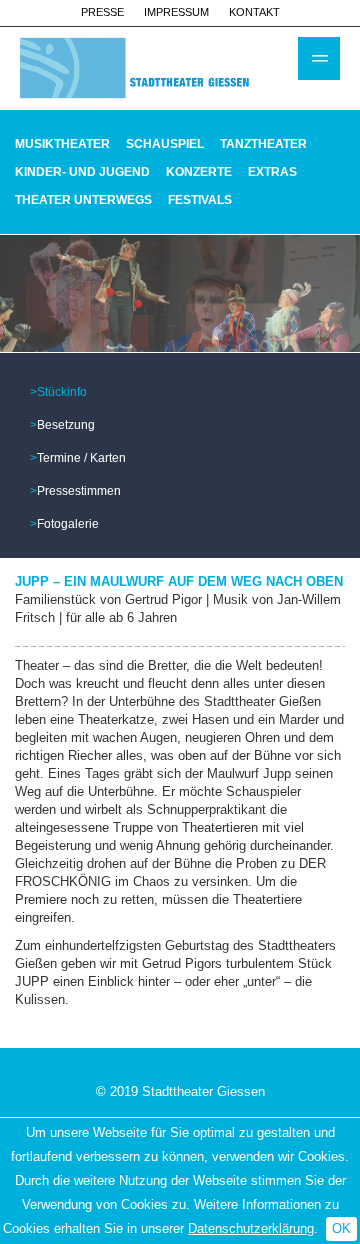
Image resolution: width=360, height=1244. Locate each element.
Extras (272, 172)
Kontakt (254, 12)
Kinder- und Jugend (82, 172)
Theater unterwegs (83, 200)
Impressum (176, 12)
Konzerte (199, 172)
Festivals (200, 200)
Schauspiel (165, 144)
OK (341, 1228)
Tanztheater (263, 144)
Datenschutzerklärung (251, 1228)
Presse (102, 12)
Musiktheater (62, 144)
